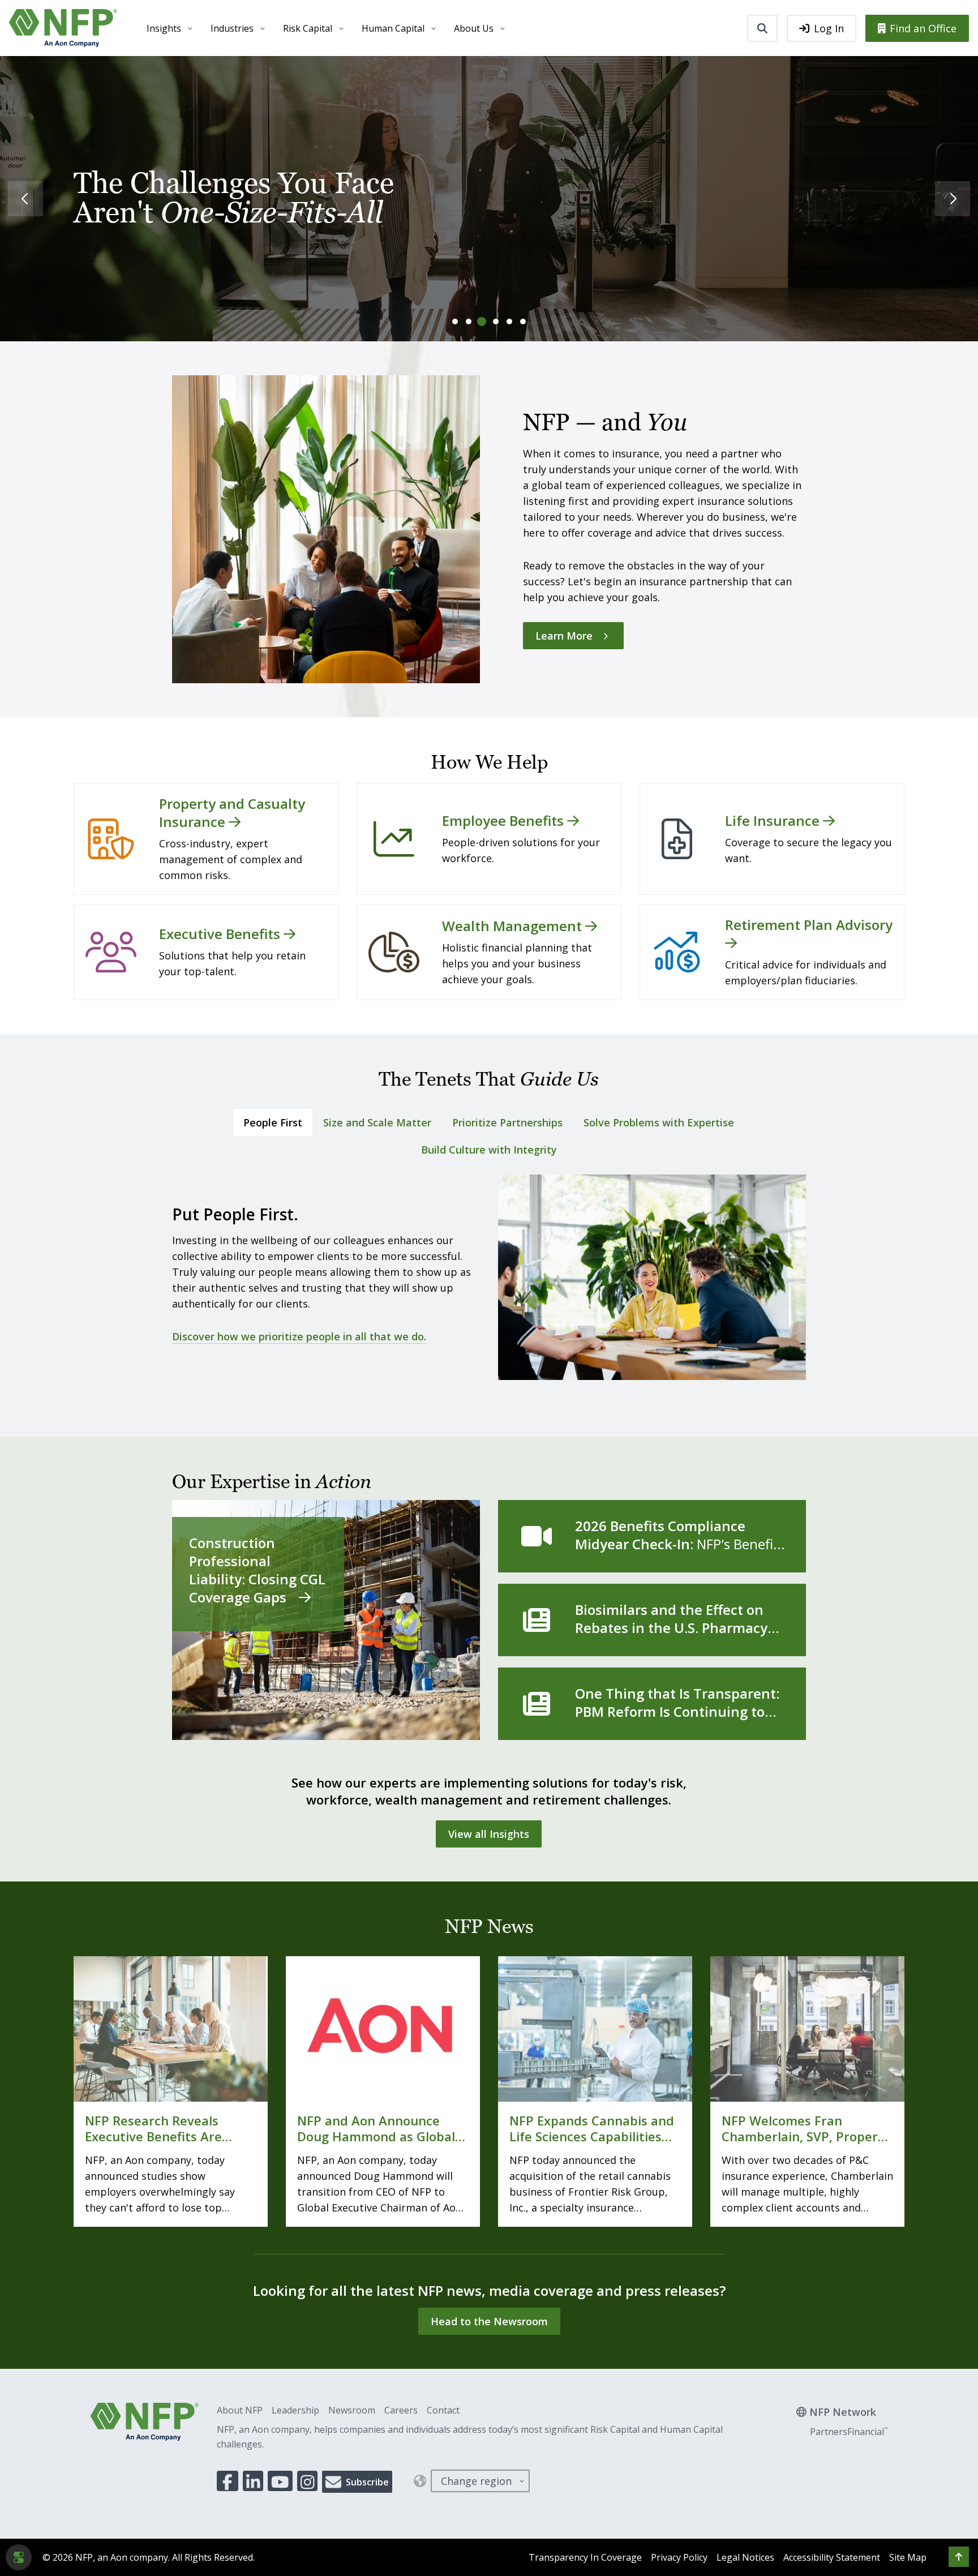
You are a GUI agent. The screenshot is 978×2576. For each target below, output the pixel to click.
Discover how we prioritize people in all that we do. (299, 1336)
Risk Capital (308, 28)
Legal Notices (745, 2557)
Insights (164, 28)
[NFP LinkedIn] (253, 2481)
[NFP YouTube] (280, 2481)
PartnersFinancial (849, 2432)
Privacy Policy (679, 2557)
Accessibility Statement (832, 2557)
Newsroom (352, 2410)
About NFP (240, 2410)
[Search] (762, 28)
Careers (401, 2410)
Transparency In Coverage (585, 2557)
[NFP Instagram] (308, 2481)
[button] (959, 2557)
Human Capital (393, 28)
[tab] (455, 322)
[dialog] (19, 2557)
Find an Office (923, 28)
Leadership (295, 2410)
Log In (829, 28)
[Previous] (25, 199)
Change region (476, 2481)
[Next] (953, 199)
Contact (443, 2410)
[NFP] (63, 28)
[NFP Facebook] (228, 2481)
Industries (232, 28)
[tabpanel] (489, 1283)
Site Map (908, 2557)
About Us (474, 28)
